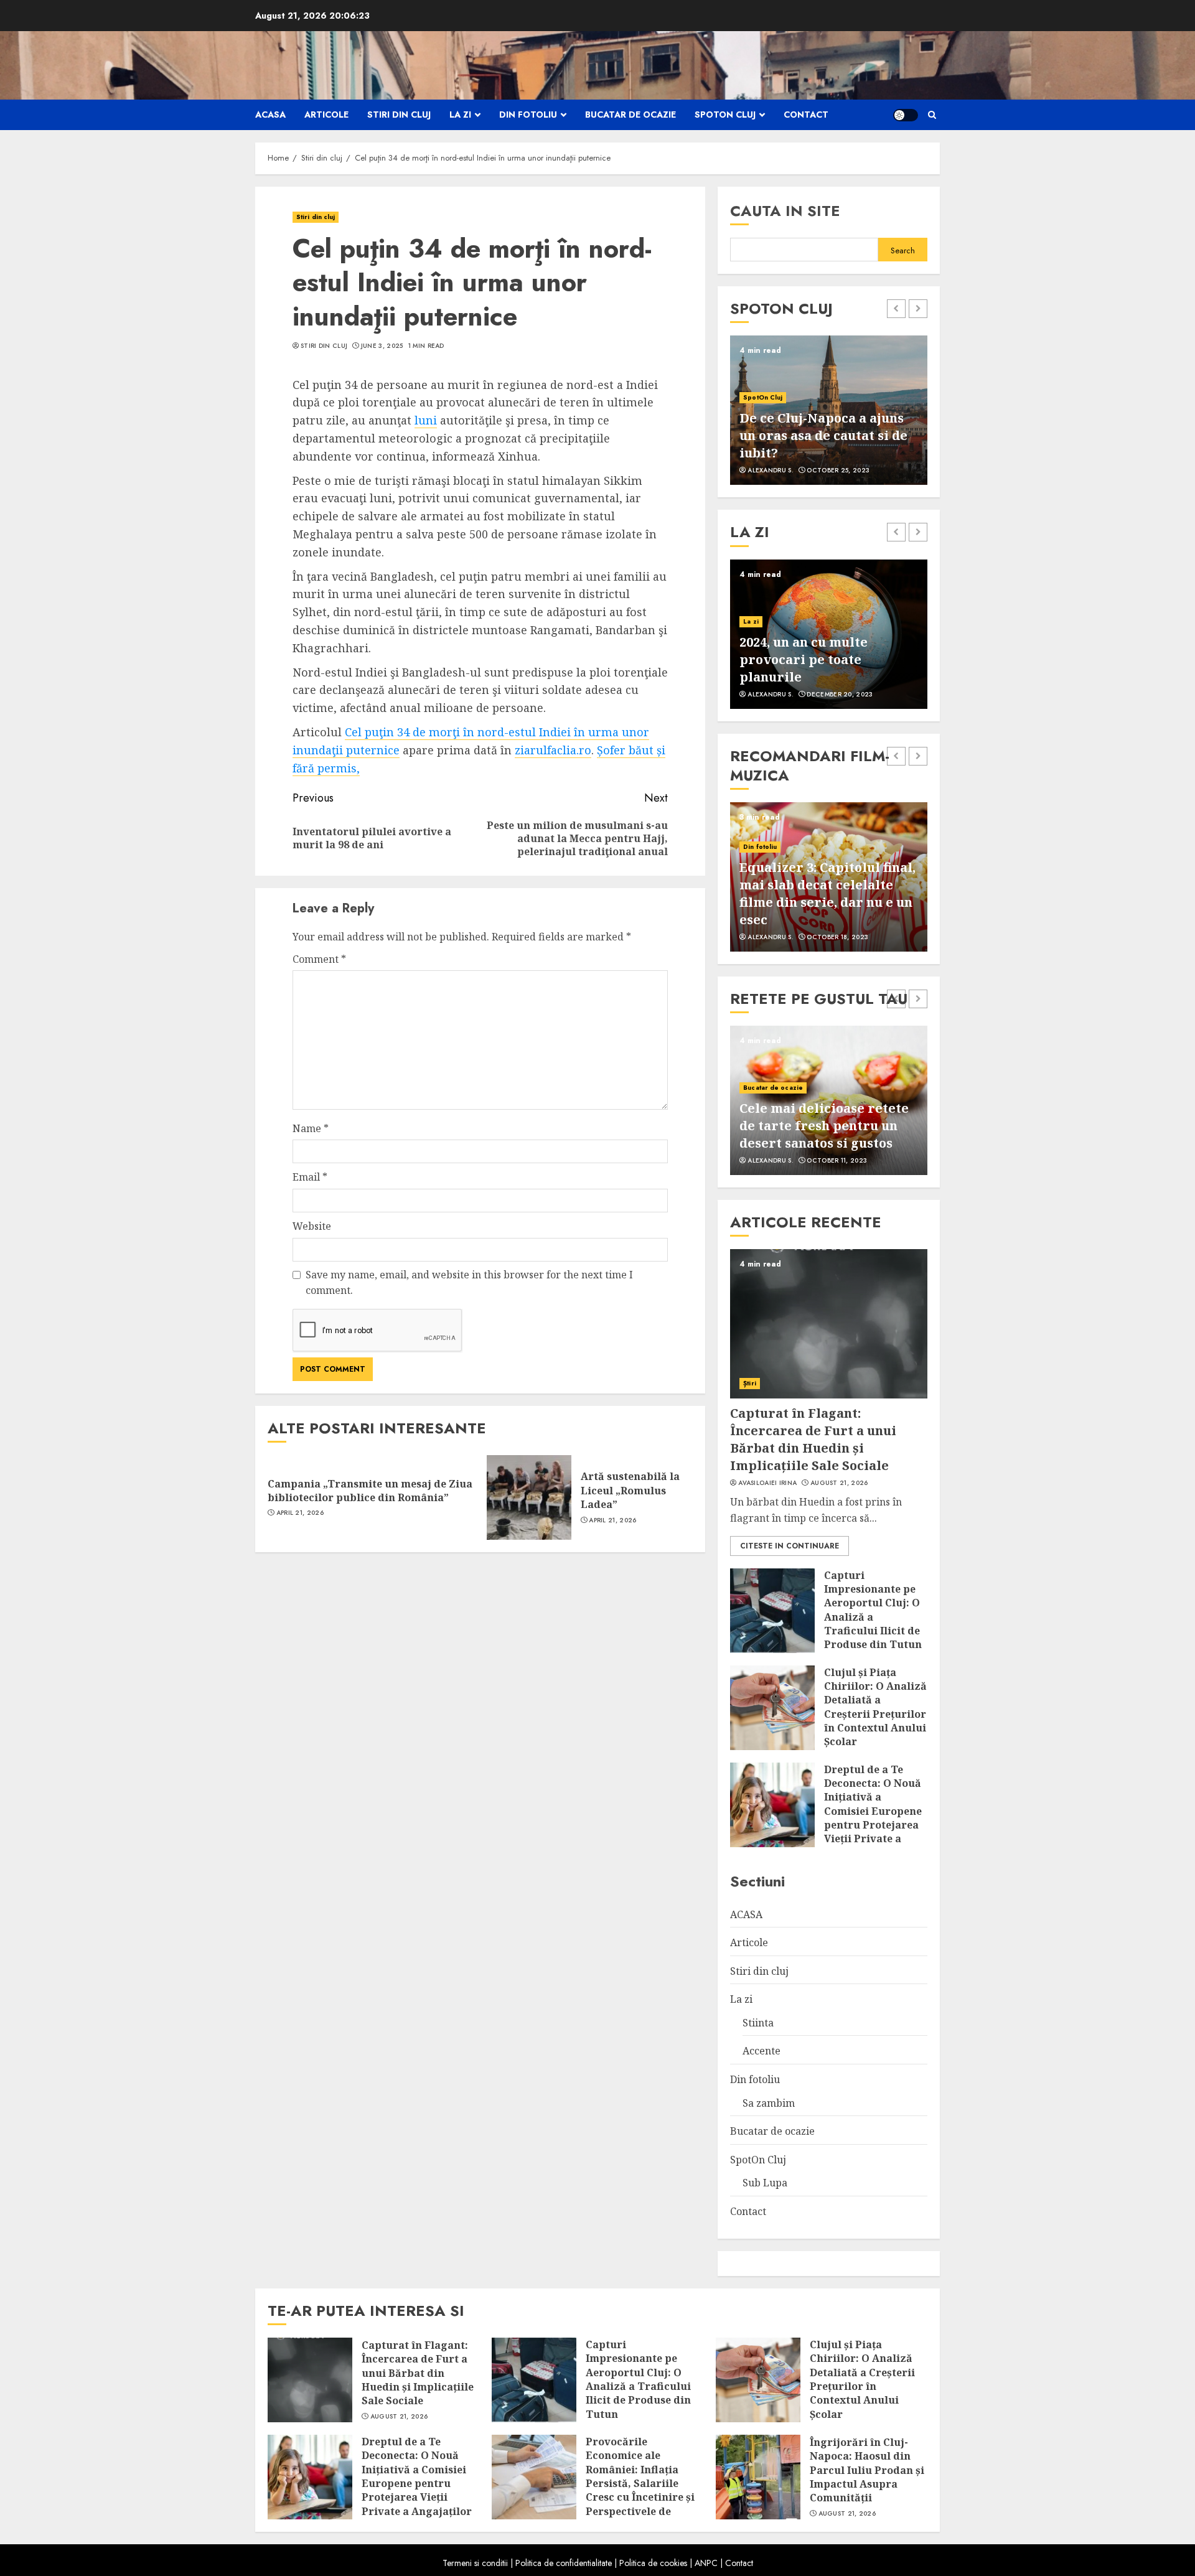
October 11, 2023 (837, 1161)
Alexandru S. (771, 471)
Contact (806, 115)
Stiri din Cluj (324, 346)
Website (312, 1226)
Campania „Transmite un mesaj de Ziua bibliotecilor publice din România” (370, 1491)
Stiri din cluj (399, 115)
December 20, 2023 (840, 695)
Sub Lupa (765, 2183)
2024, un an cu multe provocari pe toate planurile (804, 659)
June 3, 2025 (382, 346)
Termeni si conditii (475, 2563)
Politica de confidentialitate (564, 2563)
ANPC (706, 2563)
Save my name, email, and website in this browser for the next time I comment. (469, 1283)
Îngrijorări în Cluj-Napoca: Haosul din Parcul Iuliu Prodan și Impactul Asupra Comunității (867, 2470)
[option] (829, 410)
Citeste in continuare (790, 1546)
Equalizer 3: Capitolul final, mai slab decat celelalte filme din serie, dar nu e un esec (827, 893)
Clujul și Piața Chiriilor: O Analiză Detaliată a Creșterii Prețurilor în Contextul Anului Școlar (875, 1707)
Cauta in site (785, 211)
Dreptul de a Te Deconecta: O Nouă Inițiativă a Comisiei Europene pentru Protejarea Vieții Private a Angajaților (873, 1811)
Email (310, 1177)
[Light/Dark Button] (906, 115)
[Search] (932, 115)
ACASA (270, 115)
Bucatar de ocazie (630, 115)
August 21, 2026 (839, 1483)
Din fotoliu (528, 115)
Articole (326, 115)
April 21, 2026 (300, 1513)
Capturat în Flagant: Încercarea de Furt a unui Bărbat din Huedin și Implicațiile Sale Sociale (813, 1439)
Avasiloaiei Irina (767, 1483)
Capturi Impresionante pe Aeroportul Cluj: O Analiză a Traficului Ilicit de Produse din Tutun (873, 1610)
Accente (762, 2051)
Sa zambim (769, 2103)
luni (426, 420)
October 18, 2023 (837, 937)
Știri (750, 1383)
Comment (319, 959)
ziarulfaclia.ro (553, 750)
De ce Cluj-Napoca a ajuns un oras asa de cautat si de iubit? (823, 435)
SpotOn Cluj (725, 115)
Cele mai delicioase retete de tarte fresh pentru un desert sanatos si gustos (824, 1126)
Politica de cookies (653, 2563)
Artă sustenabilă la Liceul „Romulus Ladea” (630, 1490)
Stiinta (758, 2023)
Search (903, 251)
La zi (460, 115)
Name (311, 1128)
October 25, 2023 (838, 471)
